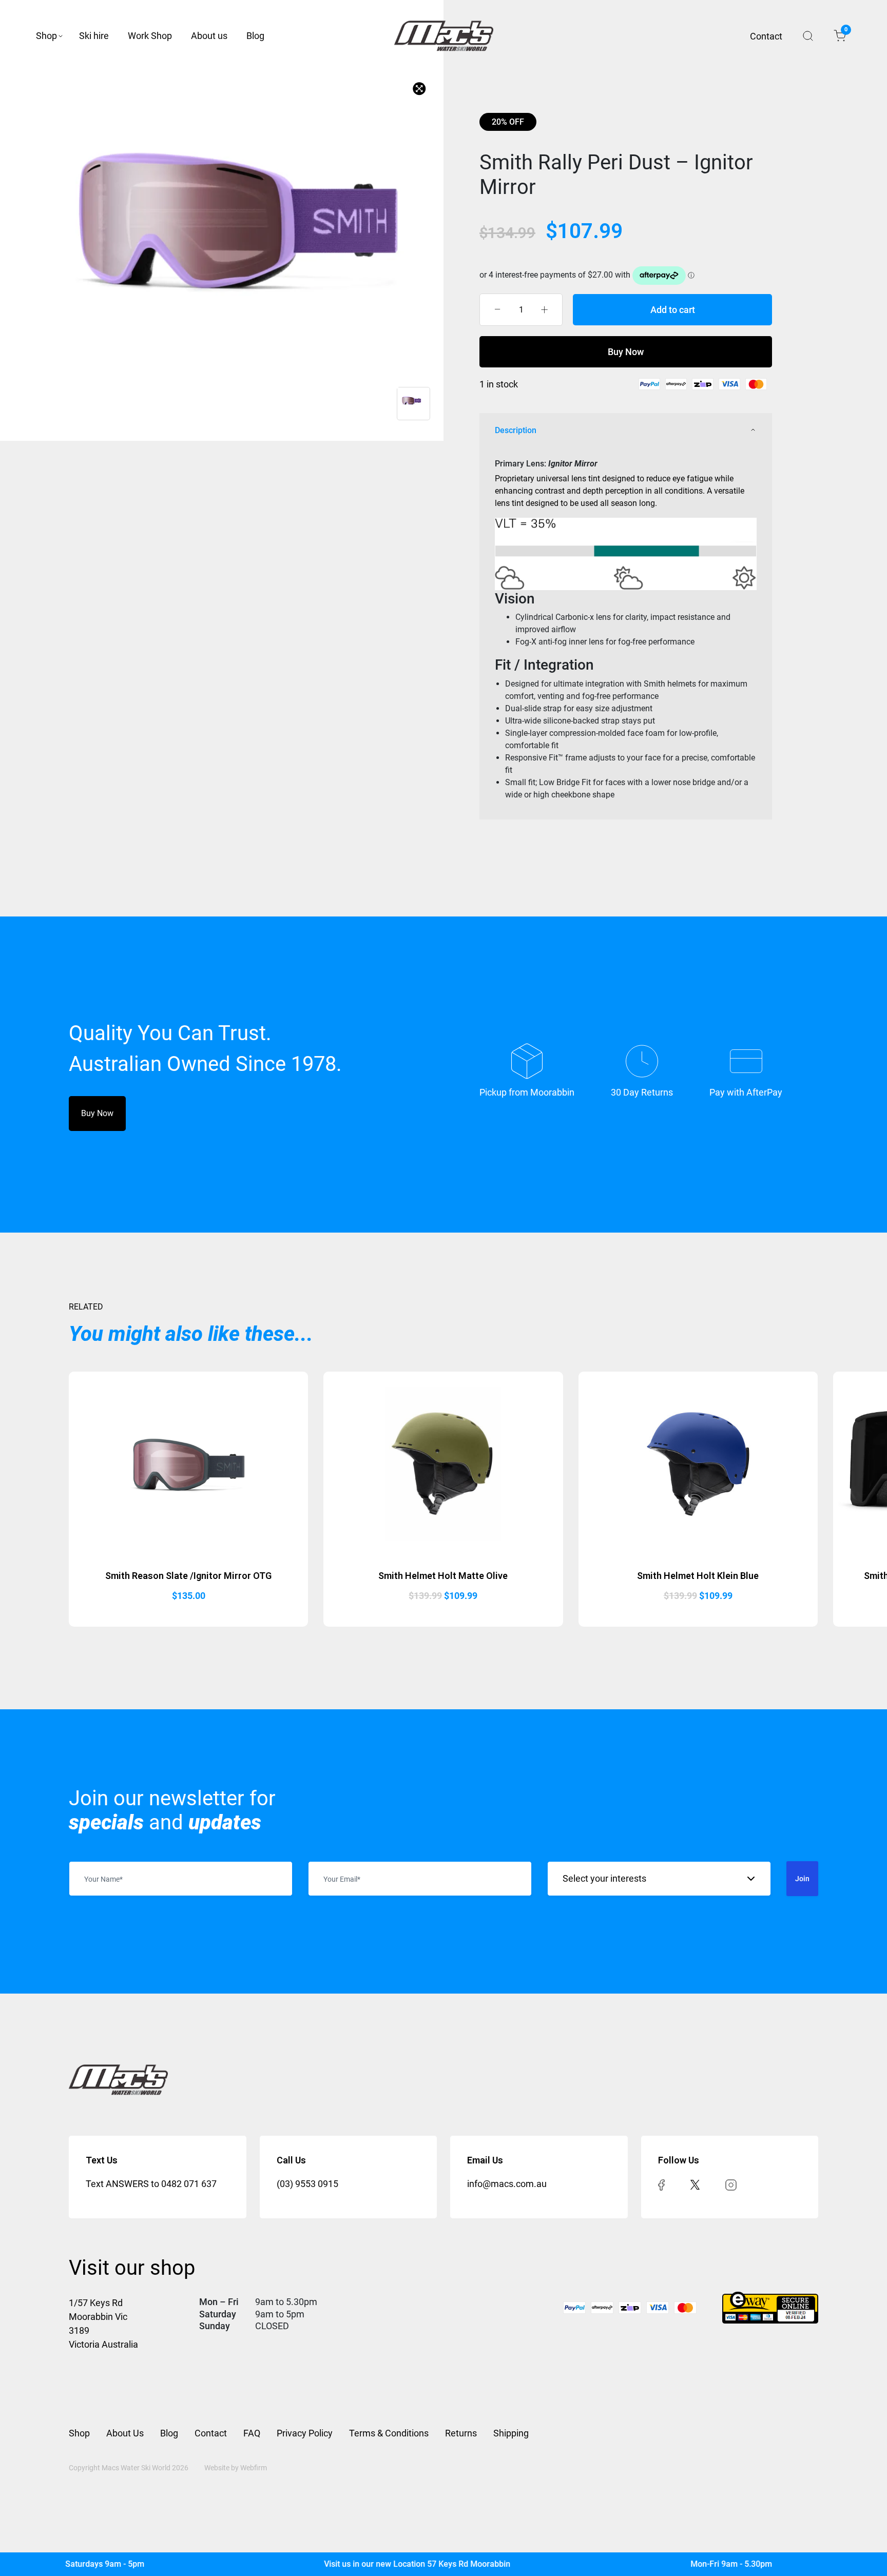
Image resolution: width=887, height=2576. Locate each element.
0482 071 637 (189, 2184)
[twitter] (695, 2184)
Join (802, 1879)
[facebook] (661, 2184)
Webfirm (254, 2468)
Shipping (511, 2433)
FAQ (252, 2433)
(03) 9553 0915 (307, 2184)
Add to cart (673, 310)
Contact (766, 36)
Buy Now (626, 352)
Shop (46, 36)
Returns (461, 2433)
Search (808, 36)
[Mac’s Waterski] (444, 36)
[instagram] (731, 2184)
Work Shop (150, 36)
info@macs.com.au (507, 2184)
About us (209, 36)
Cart (845, 31)
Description (516, 430)
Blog (255, 36)
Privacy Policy (305, 2433)
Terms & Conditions (389, 2433)
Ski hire (94, 36)
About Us (125, 2433)
